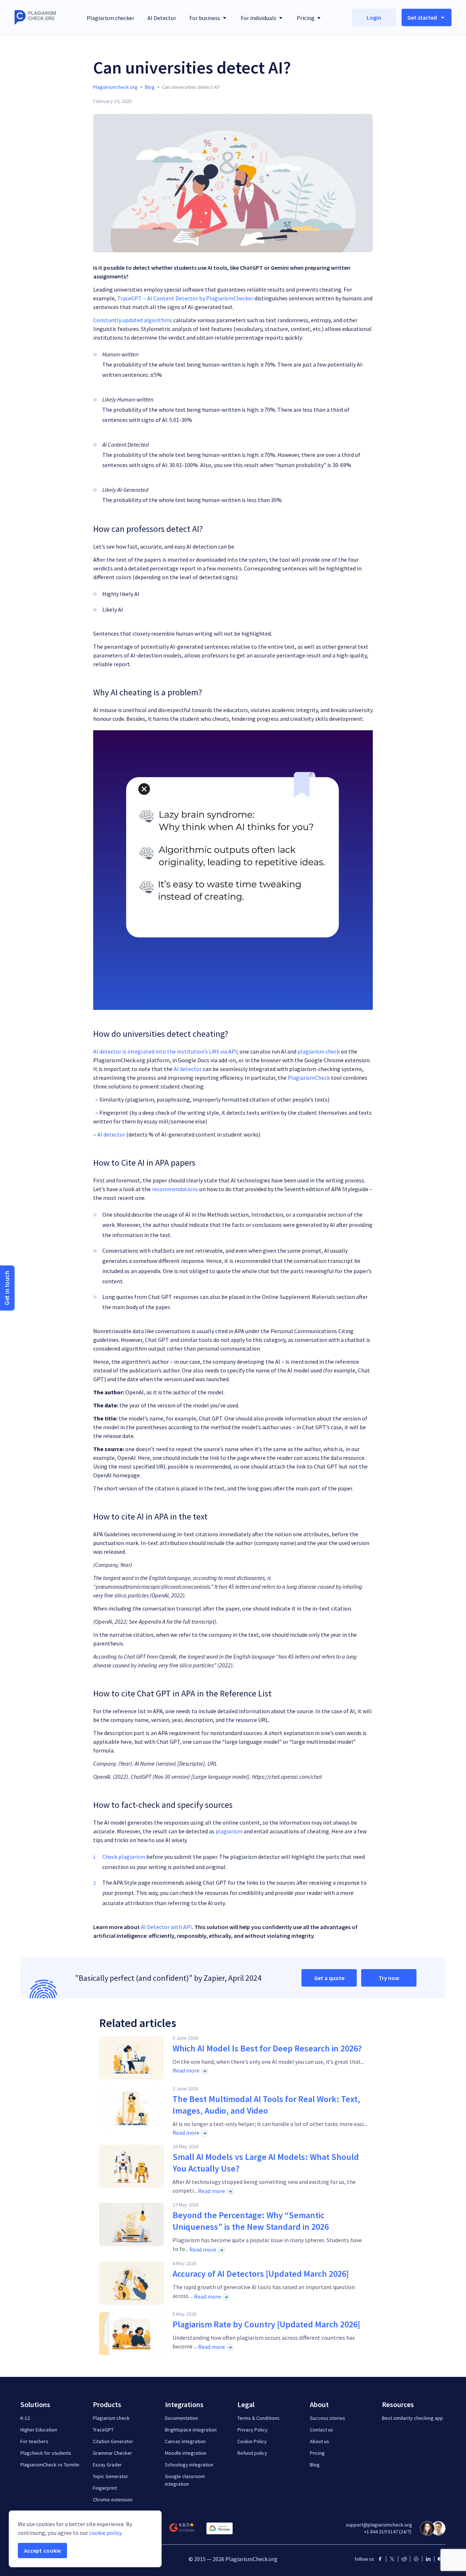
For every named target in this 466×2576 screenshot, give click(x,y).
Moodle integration (186, 2453)
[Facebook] (380, 2559)
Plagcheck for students (46, 2453)
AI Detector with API (166, 1927)
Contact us (321, 2430)
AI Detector (162, 18)
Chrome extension (113, 2500)
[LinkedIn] (428, 2559)
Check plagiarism (124, 1857)
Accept (42, 2551)
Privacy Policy (252, 2430)
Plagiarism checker (110, 18)
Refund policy (252, 2453)
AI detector (188, 1069)
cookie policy (105, 2533)
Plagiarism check (111, 2418)
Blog (315, 2465)
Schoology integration (189, 2465)
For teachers (34, 2441)
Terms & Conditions (258, 2418)
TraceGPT (103, 2430)
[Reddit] (404, 2559)
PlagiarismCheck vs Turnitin (50, 2465)
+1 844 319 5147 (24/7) (388, 2532)
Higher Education (39, 2430)
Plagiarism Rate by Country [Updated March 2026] (266, 2324)
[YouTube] (440, 2559)
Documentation (181, 2418)
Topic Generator (110, 2476)
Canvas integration (185, 2441)
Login (374, 17)
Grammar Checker (112, 2453)
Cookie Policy (252, 2441)
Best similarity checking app (412, 2418)
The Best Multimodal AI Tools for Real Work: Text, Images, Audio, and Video (266, 2105)
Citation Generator (113, 2441)
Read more (186, 2070)
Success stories (327, 2418)
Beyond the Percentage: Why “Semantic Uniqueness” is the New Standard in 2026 (251, 2221)
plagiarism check (319, 1051)
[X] (392, 2559)
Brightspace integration (191, 2430)
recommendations (175, 1189)
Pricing (317, 2453)
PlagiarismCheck (309, 1078)
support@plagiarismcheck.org (379, 2525)
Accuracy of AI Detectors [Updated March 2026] (261, 2274)
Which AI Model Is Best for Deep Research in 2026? (267, 2048)
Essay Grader (107, 2465)
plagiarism (229, 1831)
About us (319, 2441)
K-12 (25, 2418)
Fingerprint (105, 2488)
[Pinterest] (416, 2559)
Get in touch (7, 1288)
